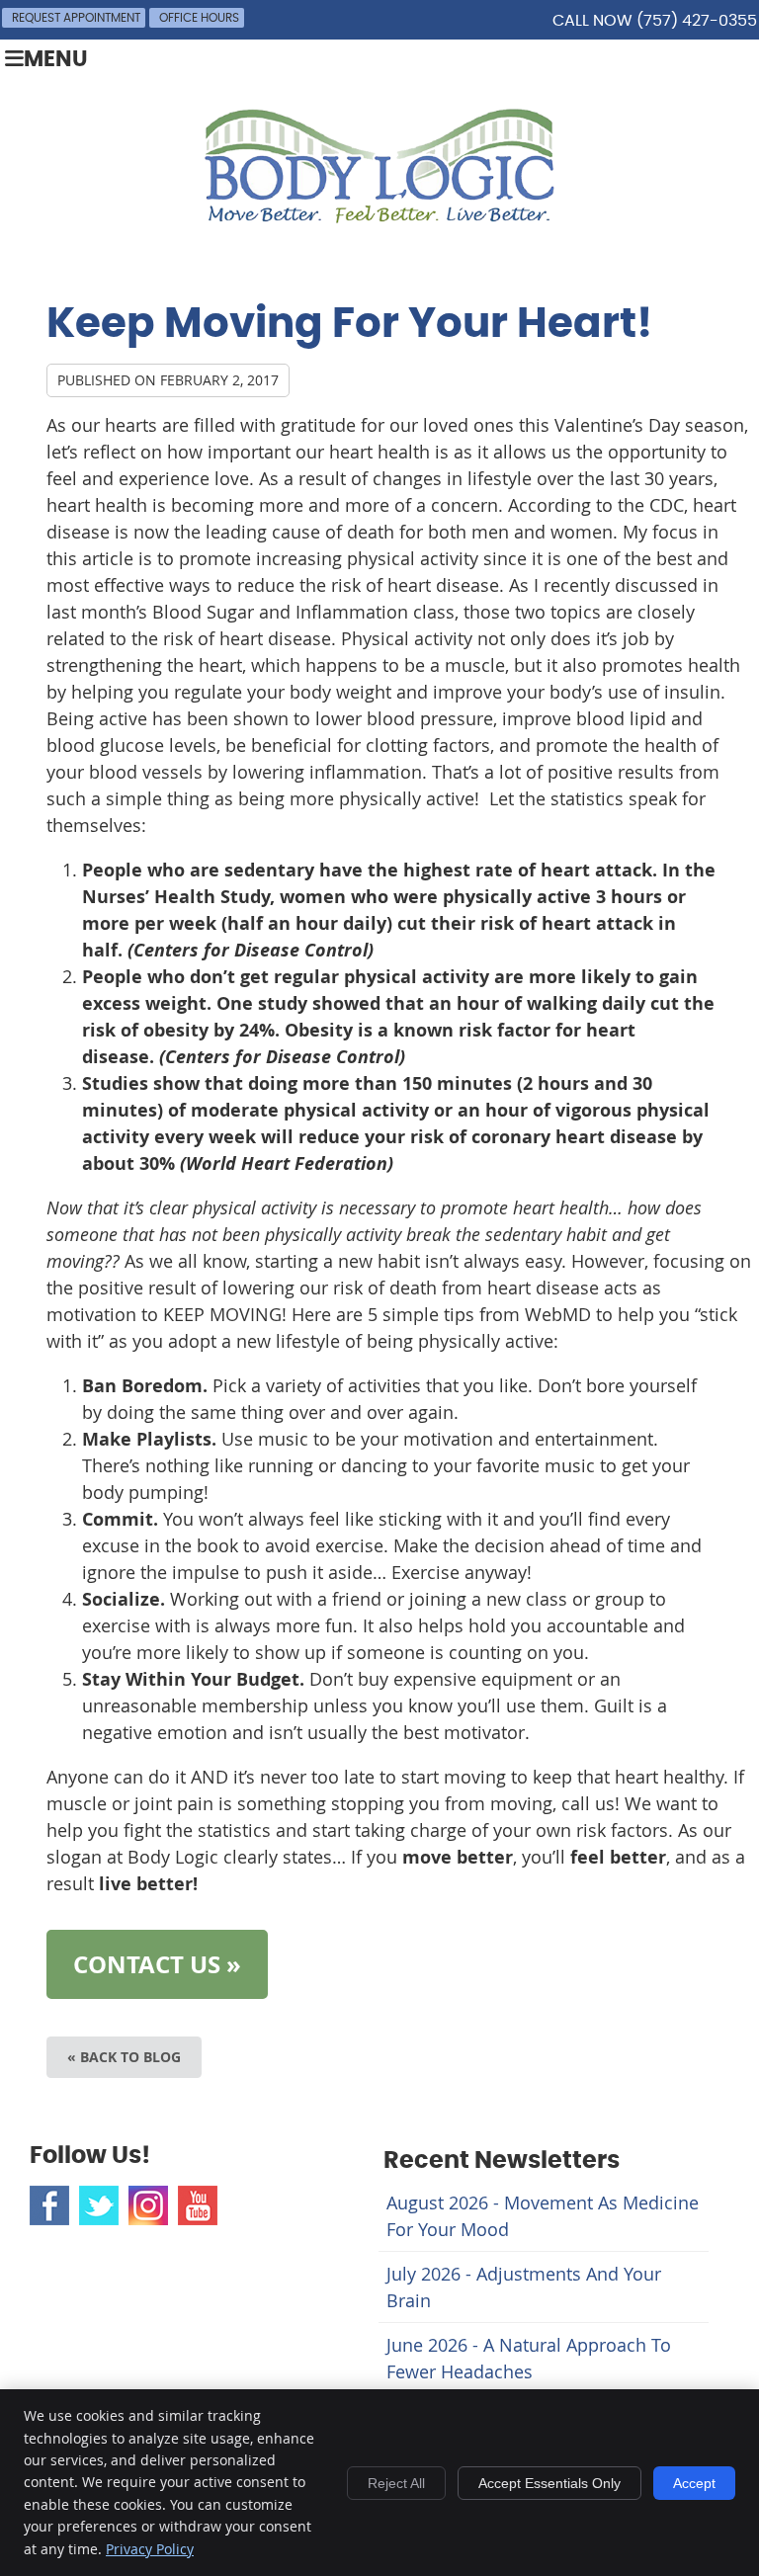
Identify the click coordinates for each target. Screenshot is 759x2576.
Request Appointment (76, 18)
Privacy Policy (150, 2549)
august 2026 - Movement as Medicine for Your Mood (543, 2216)
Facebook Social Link (49, 2205)
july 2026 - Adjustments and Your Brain (524, 2287)
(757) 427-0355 (697, 21)
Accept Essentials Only (549, 2483)
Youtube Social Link (198, 2205)
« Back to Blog (124, 2057)
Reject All (396, 2483)
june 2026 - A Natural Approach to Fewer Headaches (529, 2358)
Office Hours (199, 18)
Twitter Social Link (99, 2205)
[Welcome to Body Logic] (379, 216)
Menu (56, 60)
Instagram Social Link (148, 2205)
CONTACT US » (157, 1964)
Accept (694, 2483)
